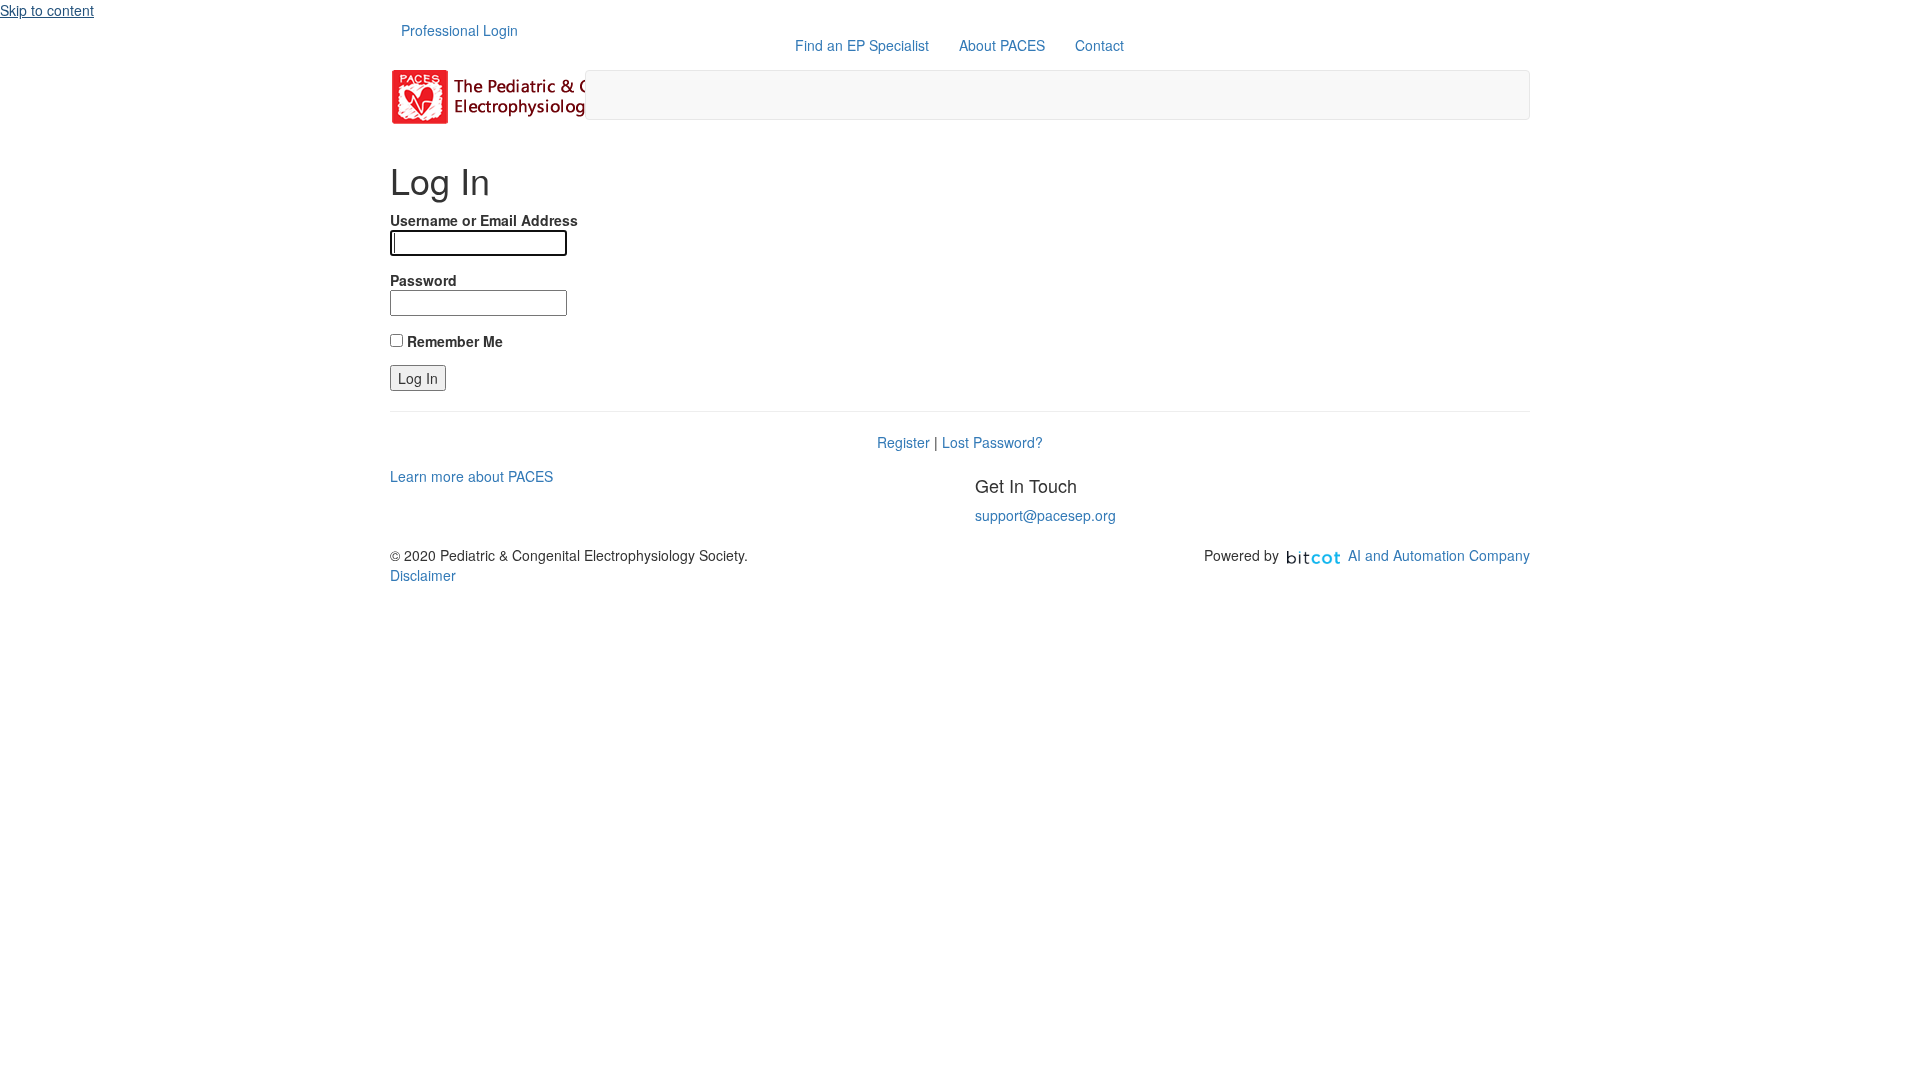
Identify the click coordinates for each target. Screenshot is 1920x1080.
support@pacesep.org (1045, 515)
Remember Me (453, 341)
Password (423, 280)
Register (903, 442)
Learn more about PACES (471, 476)
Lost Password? (992, 442)
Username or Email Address (484, 220)
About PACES (1002, 45)
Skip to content (47, 10)
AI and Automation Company (1439, 555)
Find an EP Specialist (862, 45)
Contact (1099, 45)
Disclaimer (423, 575)
